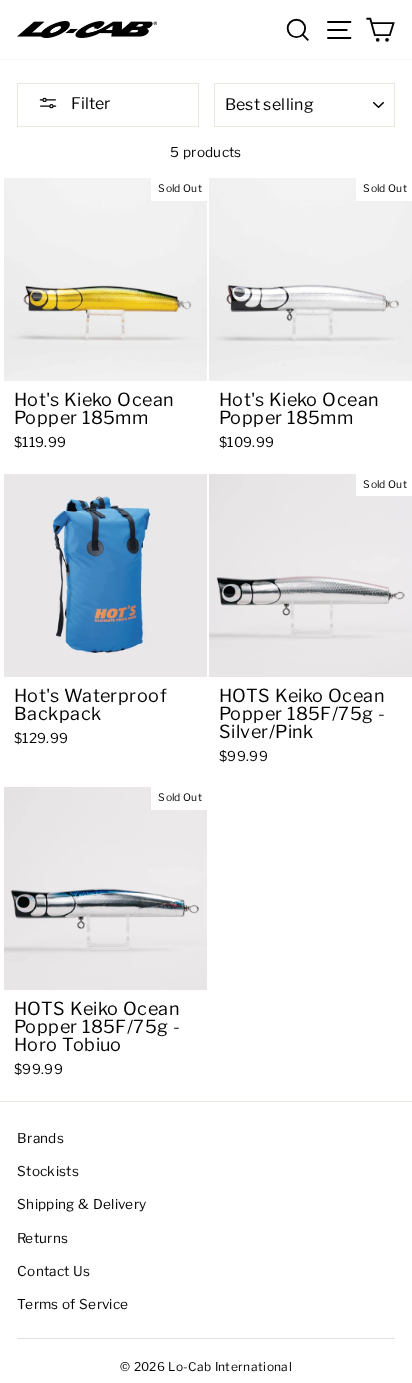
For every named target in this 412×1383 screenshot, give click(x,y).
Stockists (48, 1171)
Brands (40, 1138)
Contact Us (53, 1271)
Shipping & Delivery (81, 1204)
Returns (42, 1238)
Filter (89, 103)
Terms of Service (72, 1304)
